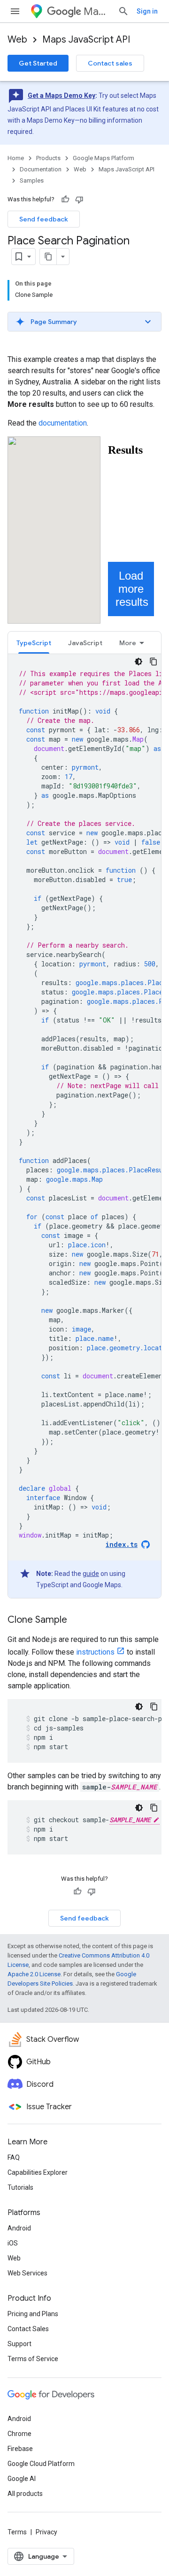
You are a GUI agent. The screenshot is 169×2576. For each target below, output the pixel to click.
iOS (13, 2243)
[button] (84, 322)
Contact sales (110, 63)
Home (16, 158)
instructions (95, 1652)
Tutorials (20, 2187)
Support (19, 2344)
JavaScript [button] (85, 643)
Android (19, 2228)
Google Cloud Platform (41, 2464)
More (128, 643)
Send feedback (44, 219)
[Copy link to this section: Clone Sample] (77, 1620)
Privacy (46, 2532)
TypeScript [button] (34, 643)
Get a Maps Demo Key (61, 96)
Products (48, 158)
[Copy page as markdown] (48, 257)
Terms (17, 2532)
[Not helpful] (79, 199)
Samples (32, 180)
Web (17, 40)
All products (25, 2494)
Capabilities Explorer (38, 2172)
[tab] (34, 643)
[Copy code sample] (154, 662)
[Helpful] (65, 199)
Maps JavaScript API (86, 40)
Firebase (20, 2449)
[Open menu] (15, 11)
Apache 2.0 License (34, 1974)
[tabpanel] (84, 1126)
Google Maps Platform (104, 158)
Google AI (22, 2479)
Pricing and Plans (33, 2314)
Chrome (19, 2434)
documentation (63, 423)
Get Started (38, 63)
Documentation (41, 169)
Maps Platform (97, 11)
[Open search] (123, 11)
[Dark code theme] (138, 662)
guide (91, 1574)
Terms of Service (33, 2359)
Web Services (27, 2273)
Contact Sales (28, 2329)
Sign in (147, 11)
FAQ (14, 2157)
